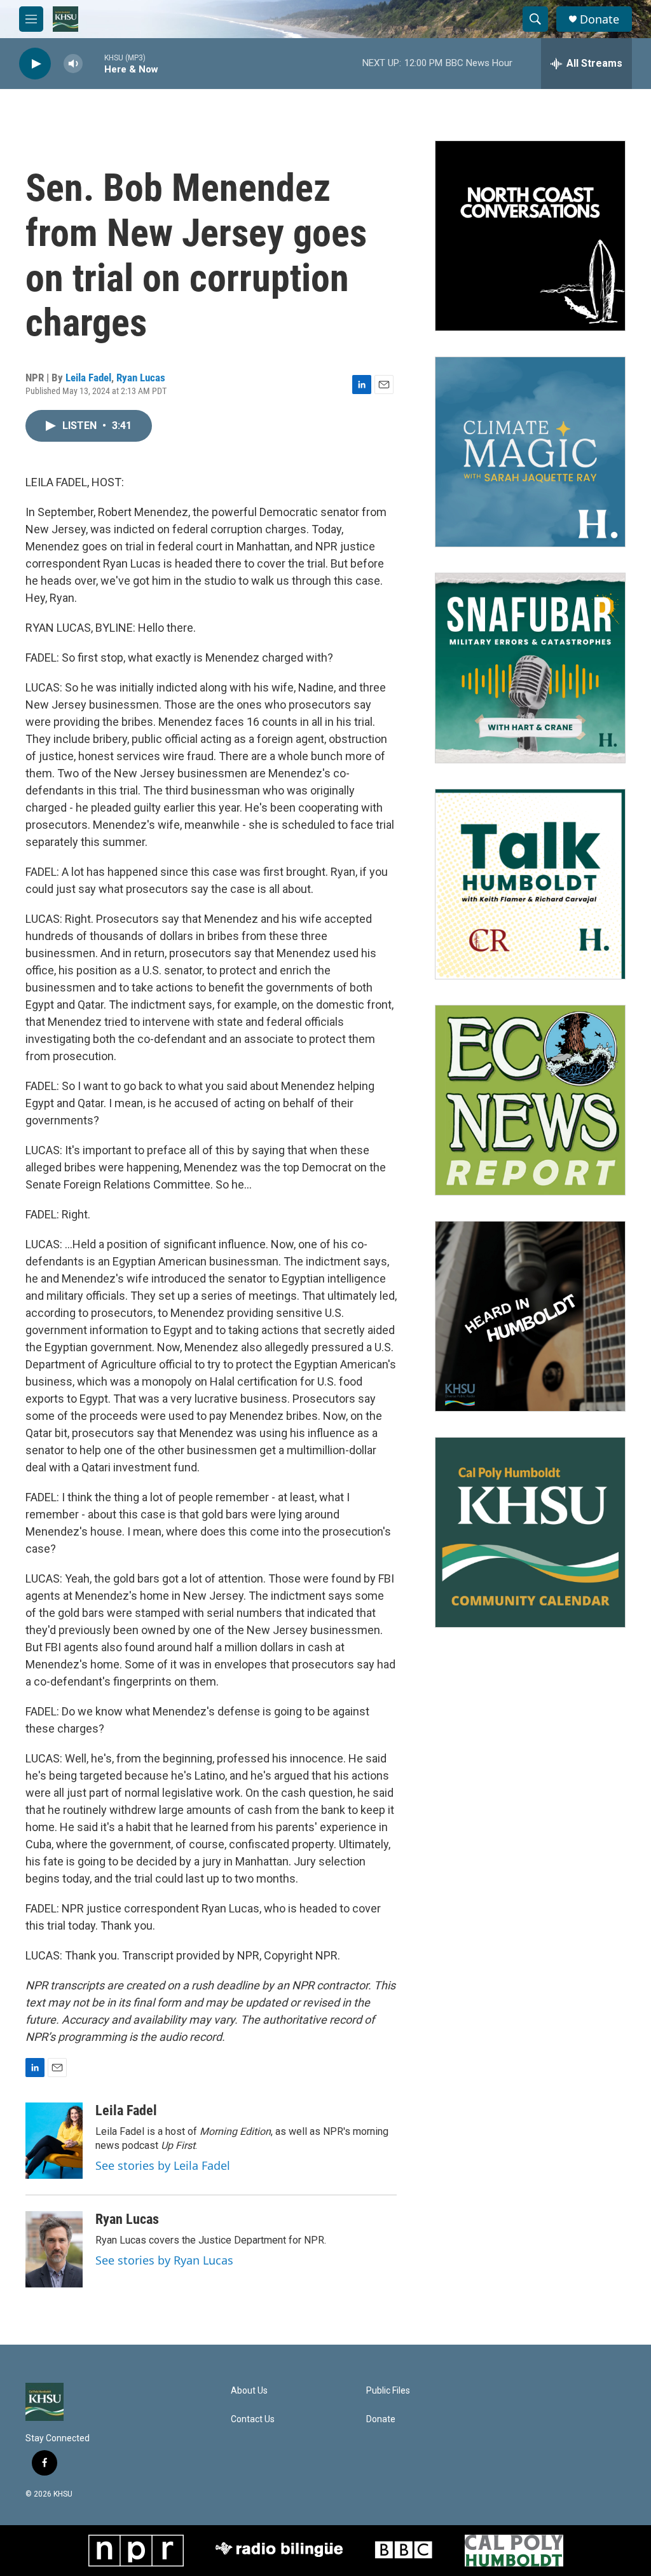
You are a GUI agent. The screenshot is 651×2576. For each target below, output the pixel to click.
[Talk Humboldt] (530, 884)
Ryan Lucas (141, 378)
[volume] (73, 64)
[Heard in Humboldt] (530, 1316)
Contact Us (253, 2419)
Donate (600, 19)
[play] (35, 64)
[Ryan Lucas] (54, 2249)
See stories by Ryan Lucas (164, 2260)
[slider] (93, 63)
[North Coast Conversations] (530, 236)
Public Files (388, 2391)
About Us (249, 2391)
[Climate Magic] (530, 452)
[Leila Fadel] (54, 2141)
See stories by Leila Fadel (163, 2165)
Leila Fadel (88, 378)
